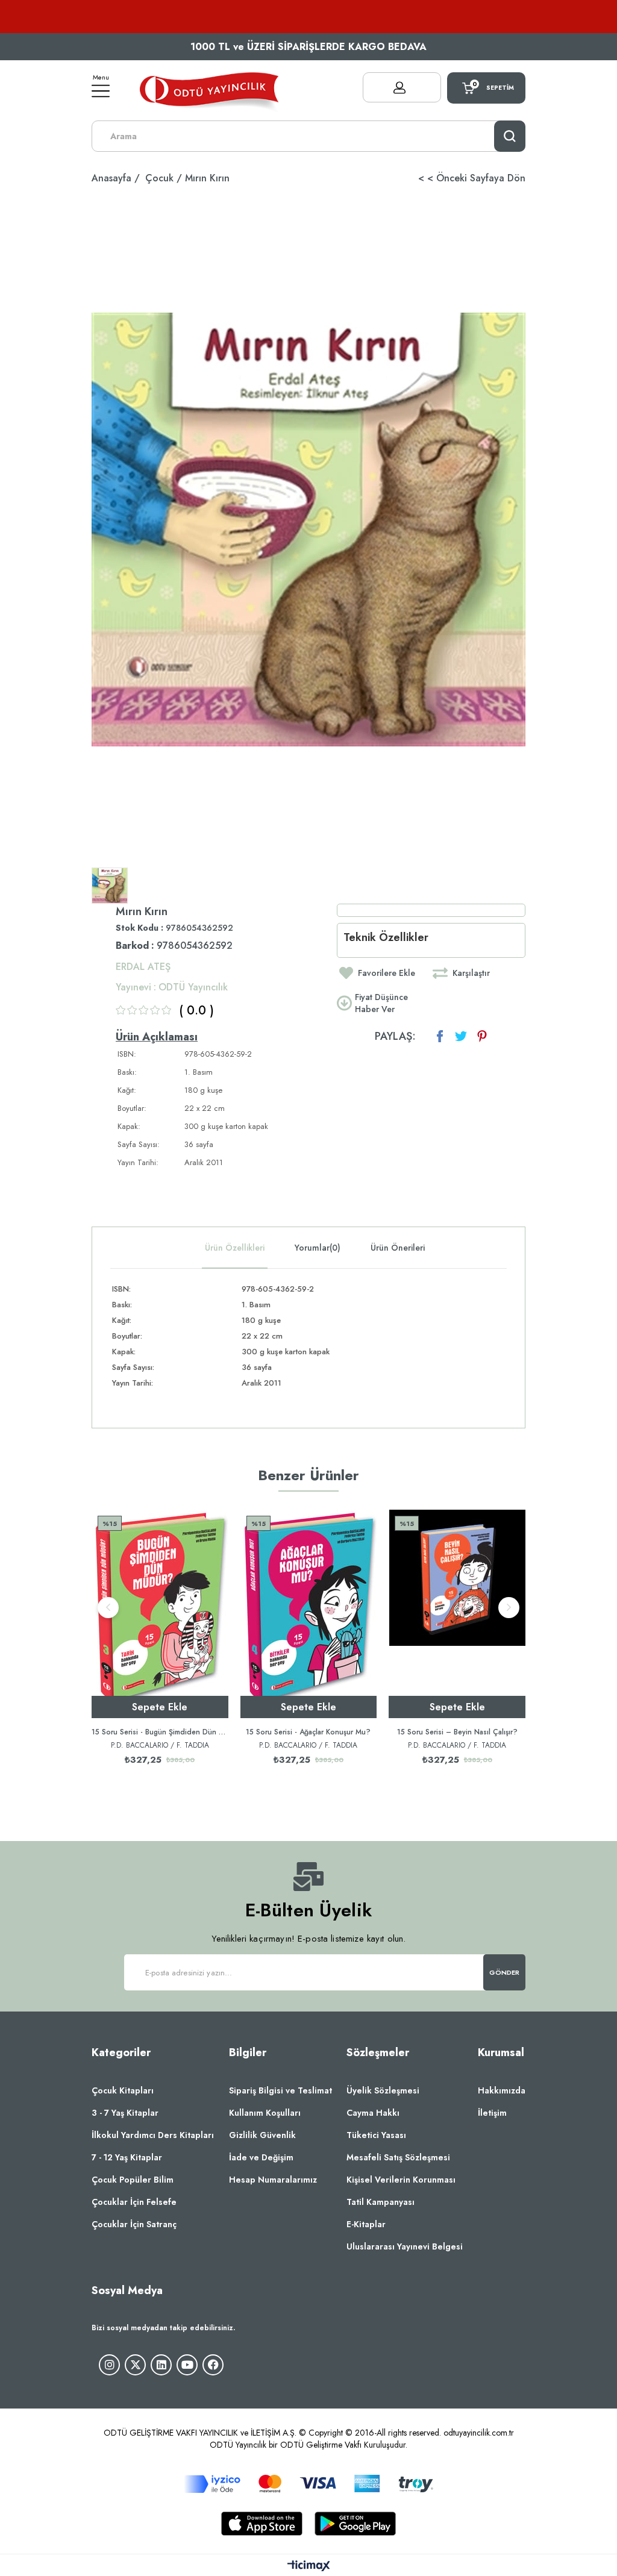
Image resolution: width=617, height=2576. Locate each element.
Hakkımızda (502, 2090)
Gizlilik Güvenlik (262, 2135)
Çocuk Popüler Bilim (133, 2180)
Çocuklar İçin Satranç (134, 2224)
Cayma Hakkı (373, 2113)
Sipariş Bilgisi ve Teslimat (280, 2090)
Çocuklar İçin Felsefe (134, 2202)
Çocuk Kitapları (123, 2090)
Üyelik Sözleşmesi (383, 2090)
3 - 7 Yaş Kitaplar (125, 2113)
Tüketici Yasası (376, 2135)
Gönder (505, 1972)
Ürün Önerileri (398, 1248)
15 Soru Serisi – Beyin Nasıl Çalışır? (457, 1732)
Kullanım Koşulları (265, 2113)
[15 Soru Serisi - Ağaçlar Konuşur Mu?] (309, 1614)
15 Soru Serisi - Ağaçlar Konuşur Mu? (308, 1732)
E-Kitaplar (366, 2224)
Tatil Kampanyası (381, 2202)
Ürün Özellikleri (235, 1248)
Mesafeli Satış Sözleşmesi (398, 2157)
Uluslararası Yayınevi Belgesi (405, 2246)
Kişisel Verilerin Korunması (401, 2180)
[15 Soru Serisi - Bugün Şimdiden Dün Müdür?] (160, 1614)
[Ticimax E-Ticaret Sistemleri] (309, 2567)
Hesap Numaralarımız (273, 2180)
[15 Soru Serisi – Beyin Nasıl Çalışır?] (457, 1614)
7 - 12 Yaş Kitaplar (127, 2157)
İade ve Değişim (261, 2157)
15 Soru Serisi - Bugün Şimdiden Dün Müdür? (160, 1732)
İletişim (492, 2113)
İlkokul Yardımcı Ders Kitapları (153, 2135)
